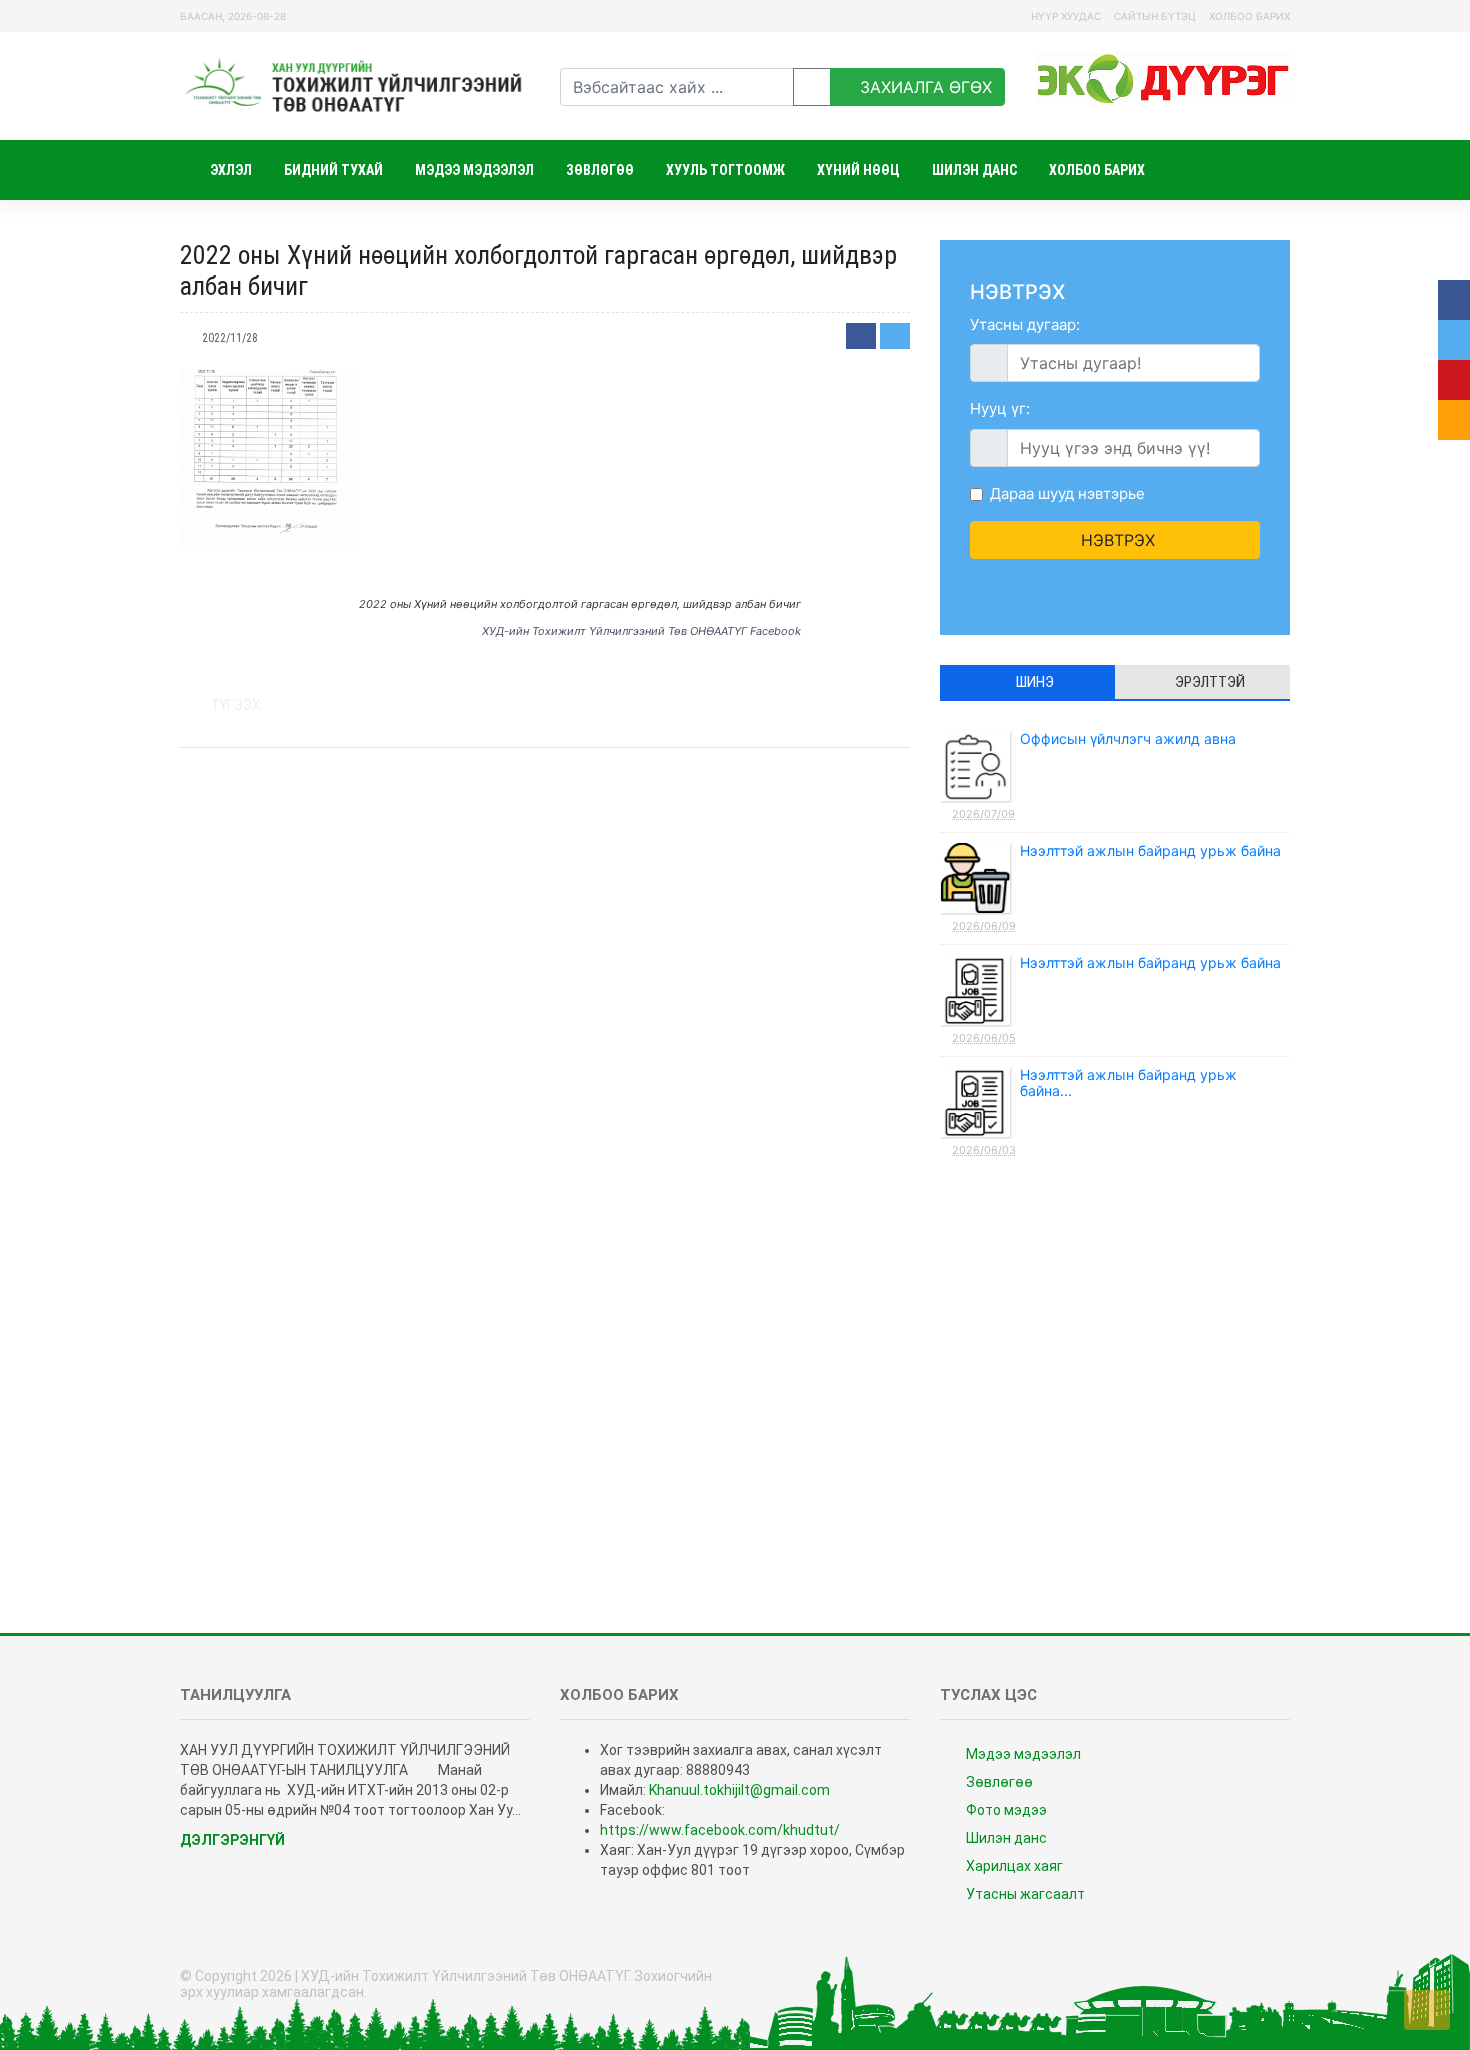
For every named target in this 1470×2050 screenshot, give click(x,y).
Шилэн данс (974, 170)
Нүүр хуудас (1066, 16)
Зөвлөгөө (600, 170)
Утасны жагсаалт (1024, 1894)
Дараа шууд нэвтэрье (1067, 493)
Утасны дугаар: (1025, 324)
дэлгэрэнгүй (234, 1840)
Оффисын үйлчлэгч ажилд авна (1094, 775)
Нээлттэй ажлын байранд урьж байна (1116, 887)
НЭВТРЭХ (1115, 540)
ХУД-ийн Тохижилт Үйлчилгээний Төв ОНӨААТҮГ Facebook (641, 631)
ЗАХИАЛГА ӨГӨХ (923, 87)
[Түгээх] (861, 336)
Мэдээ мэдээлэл (474, 170)
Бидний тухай (333, 170)
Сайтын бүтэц (1155, 16)
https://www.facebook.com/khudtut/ (720, 1830)
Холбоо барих (1249, 16)
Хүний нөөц (858, 170)
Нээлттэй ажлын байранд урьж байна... (1094, 1111)
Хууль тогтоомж (725, 170)
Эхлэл (229, 170)
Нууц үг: (1000, 408)
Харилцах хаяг (1013, 1866)
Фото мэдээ (1005, 1810)
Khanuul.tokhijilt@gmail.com (739, 1790)
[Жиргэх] (895, 336)
